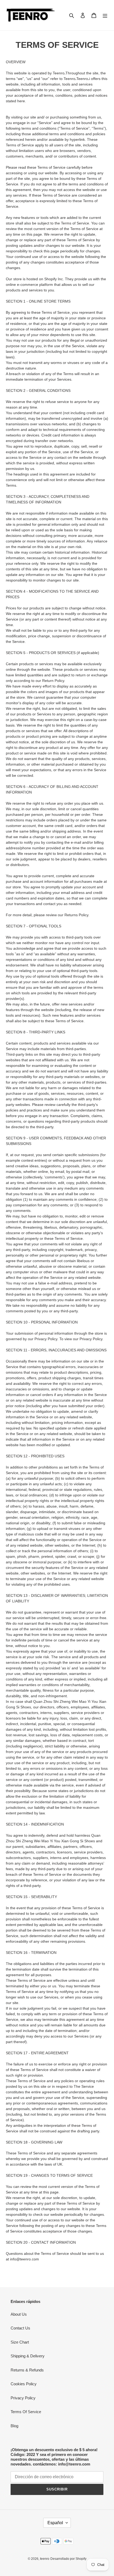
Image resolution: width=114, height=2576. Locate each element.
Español (55, 2523)
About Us (19, 2314)
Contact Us (20, 2328)
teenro (45, 2559)
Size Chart (20, 2342)
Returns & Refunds (27, 2370)
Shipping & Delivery (28, 2356)
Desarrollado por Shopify (68, 2559)
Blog (14, 2426)
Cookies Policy (24, 2384)
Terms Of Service (26, 2412)
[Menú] (105, 15)
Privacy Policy (23, 2398)
